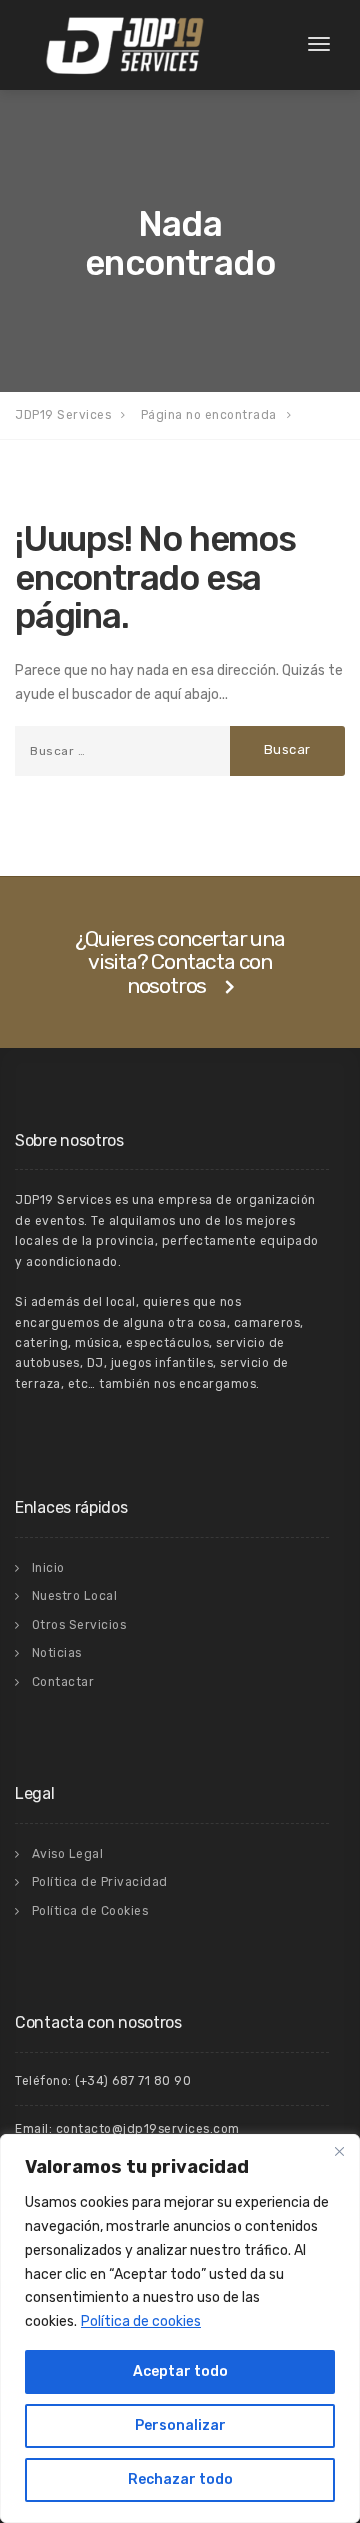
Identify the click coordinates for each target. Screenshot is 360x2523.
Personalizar (180, 2425)
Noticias (57, 1653)
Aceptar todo (180, 2371)
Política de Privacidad (100, 1882)
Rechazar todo (180, 2479)
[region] (180, 2328)
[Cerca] (339, 2151)
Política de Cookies (90, 1911)
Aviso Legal (68, 1854)
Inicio (48, 1568)
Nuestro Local (75, 1596)
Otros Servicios (79, 1625)
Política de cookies (141, 2321)
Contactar (63, 1682)
